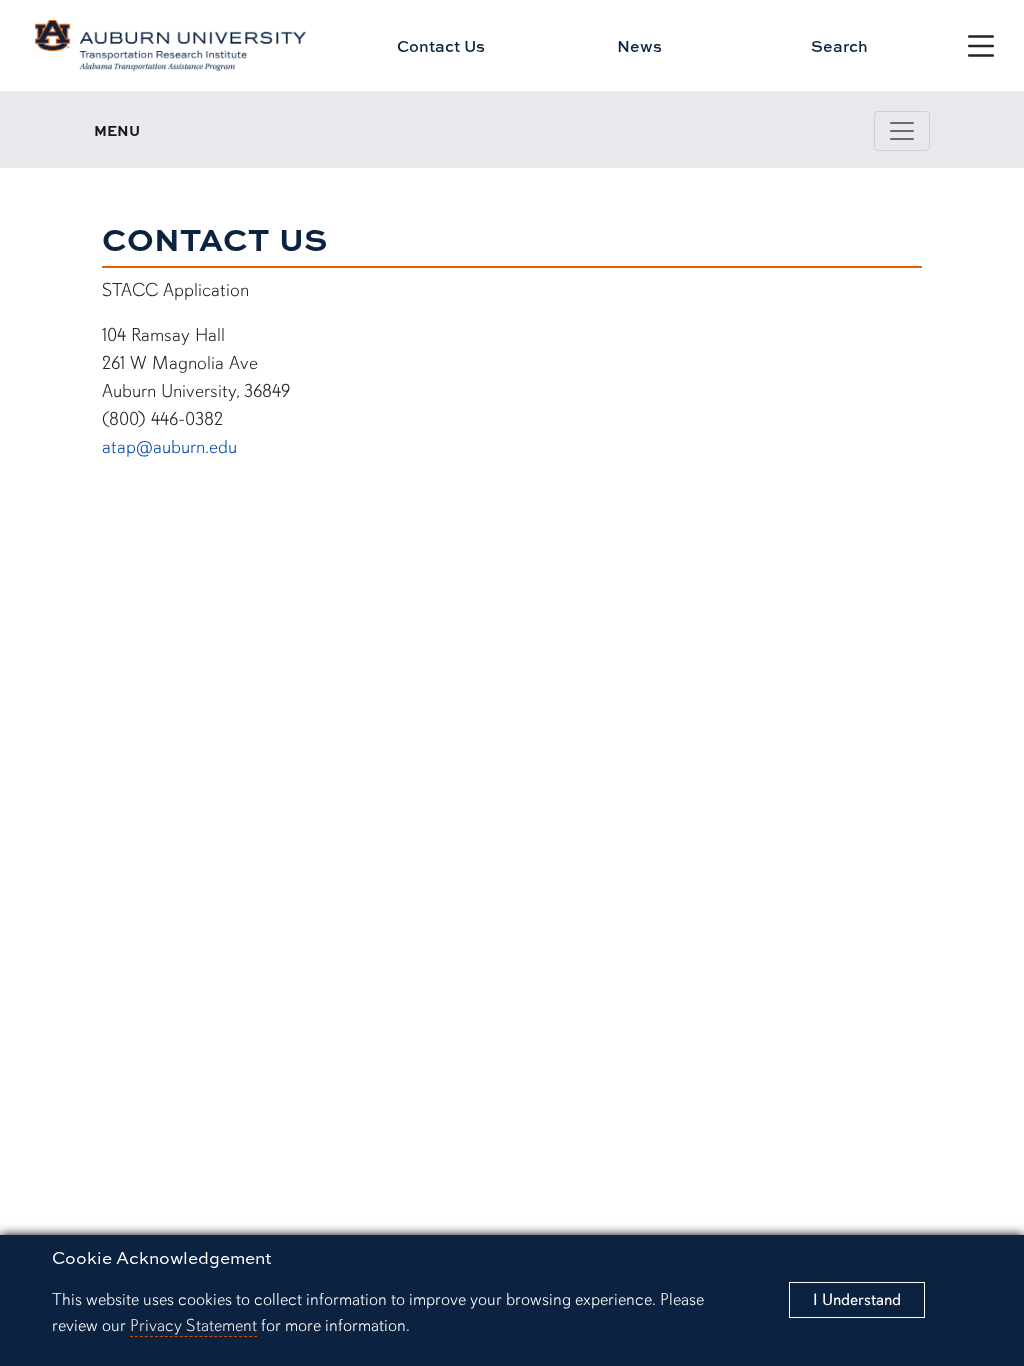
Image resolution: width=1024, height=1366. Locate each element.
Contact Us (441, 46)
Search (839, 46)
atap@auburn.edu (169, 446)
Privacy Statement (193, 1325)
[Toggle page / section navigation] (902, 131)
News (639, 46)
